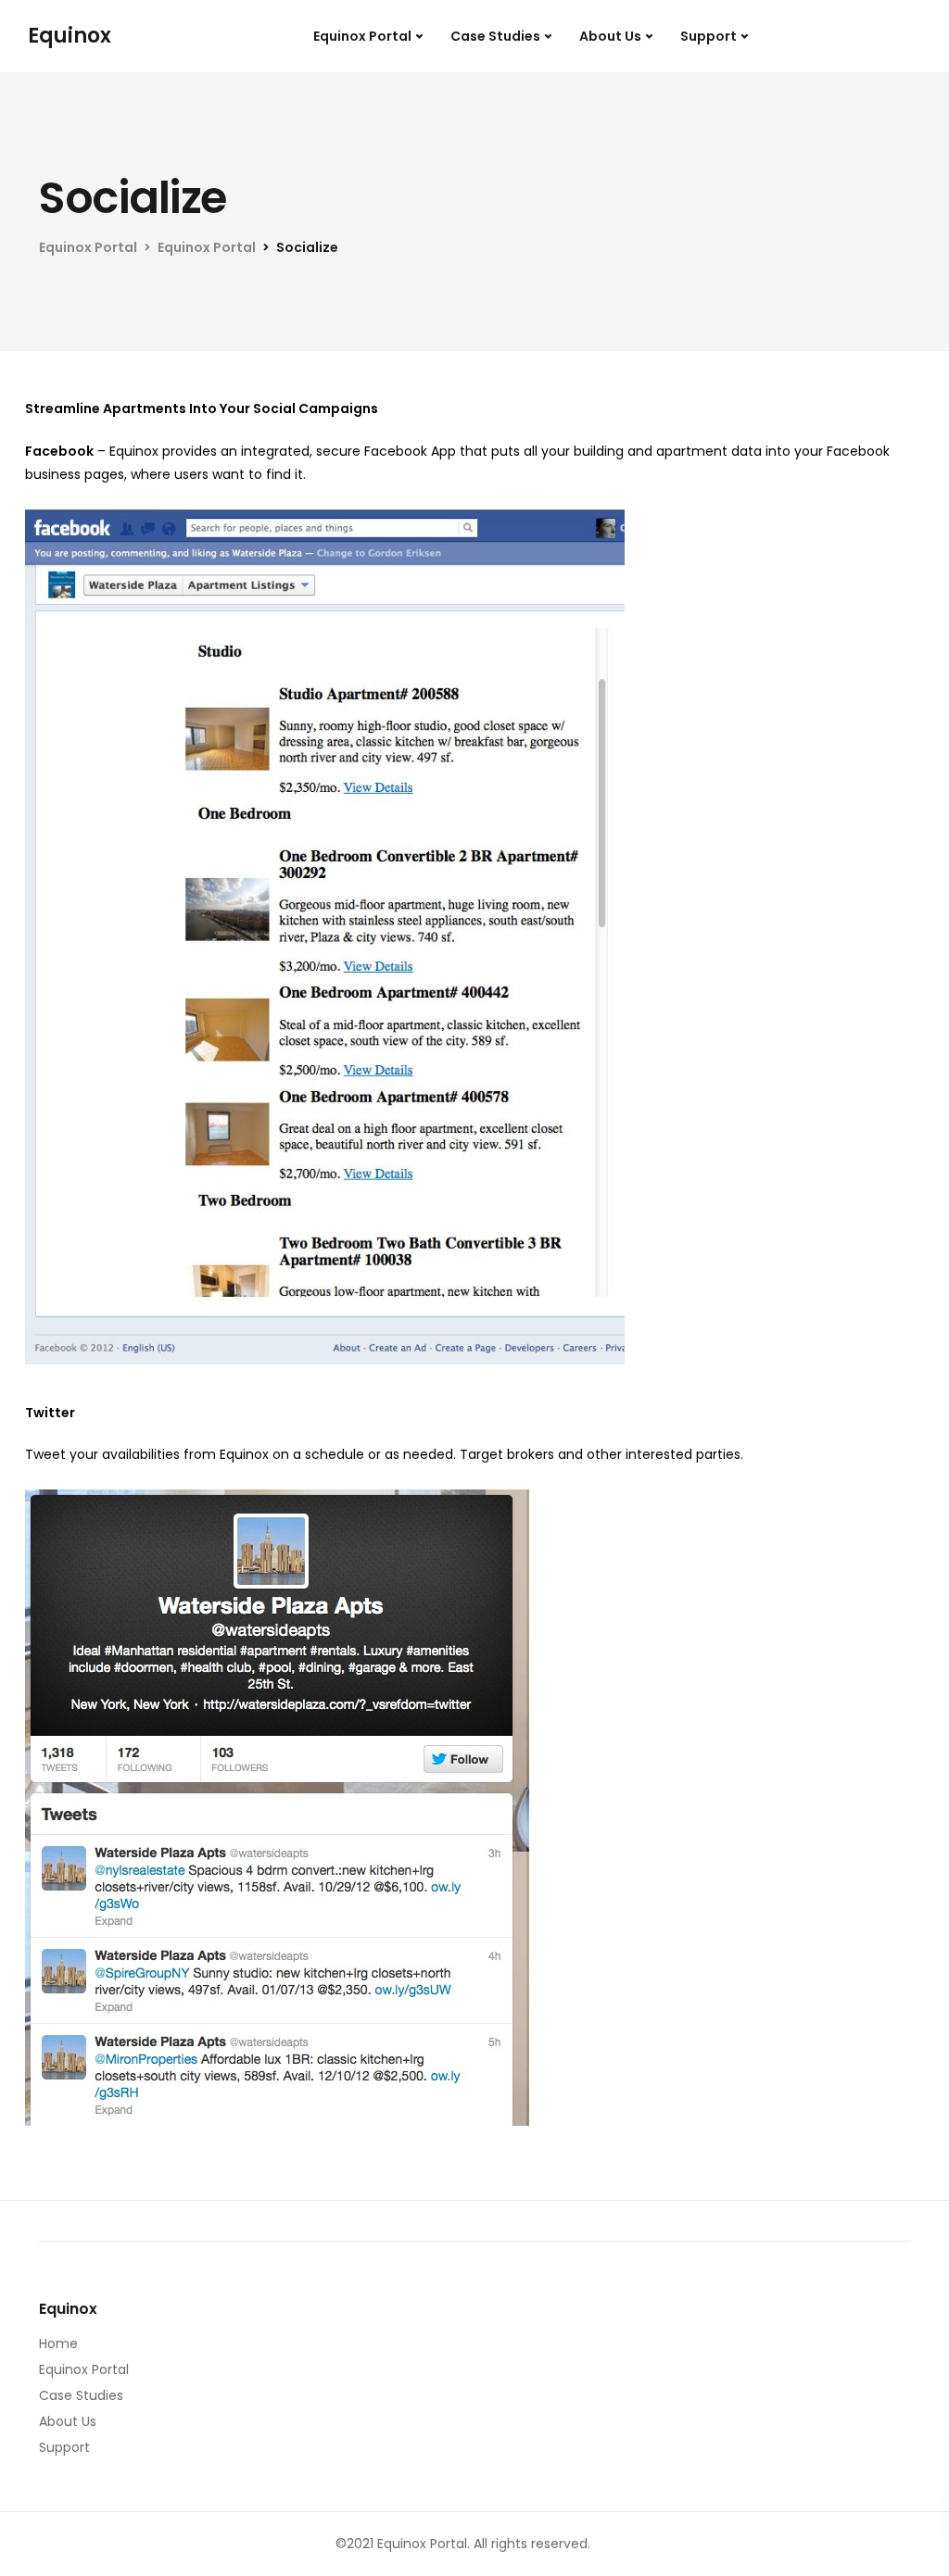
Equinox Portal (362, 36)
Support (709, 36)
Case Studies (495, 36)
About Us (610, 36)
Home (58, 2344)
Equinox (70, 36)
